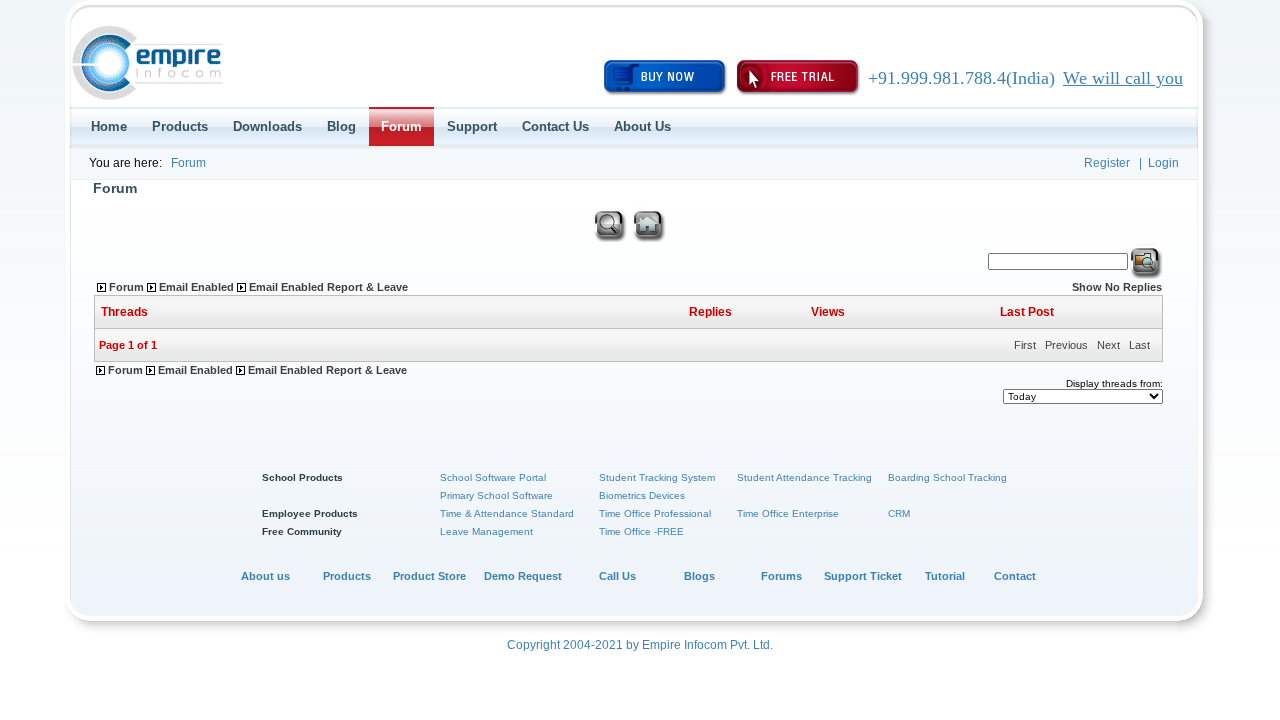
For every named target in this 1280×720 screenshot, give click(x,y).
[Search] (609, 224)
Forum (188, 163)
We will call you (1123, 78)
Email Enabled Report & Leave (328, 287)
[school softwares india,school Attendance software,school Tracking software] (149, 62)
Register (1107, 163)
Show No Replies (1117, 287)
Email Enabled (196, 287)
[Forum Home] (648, 224)
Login (1163, 163)
